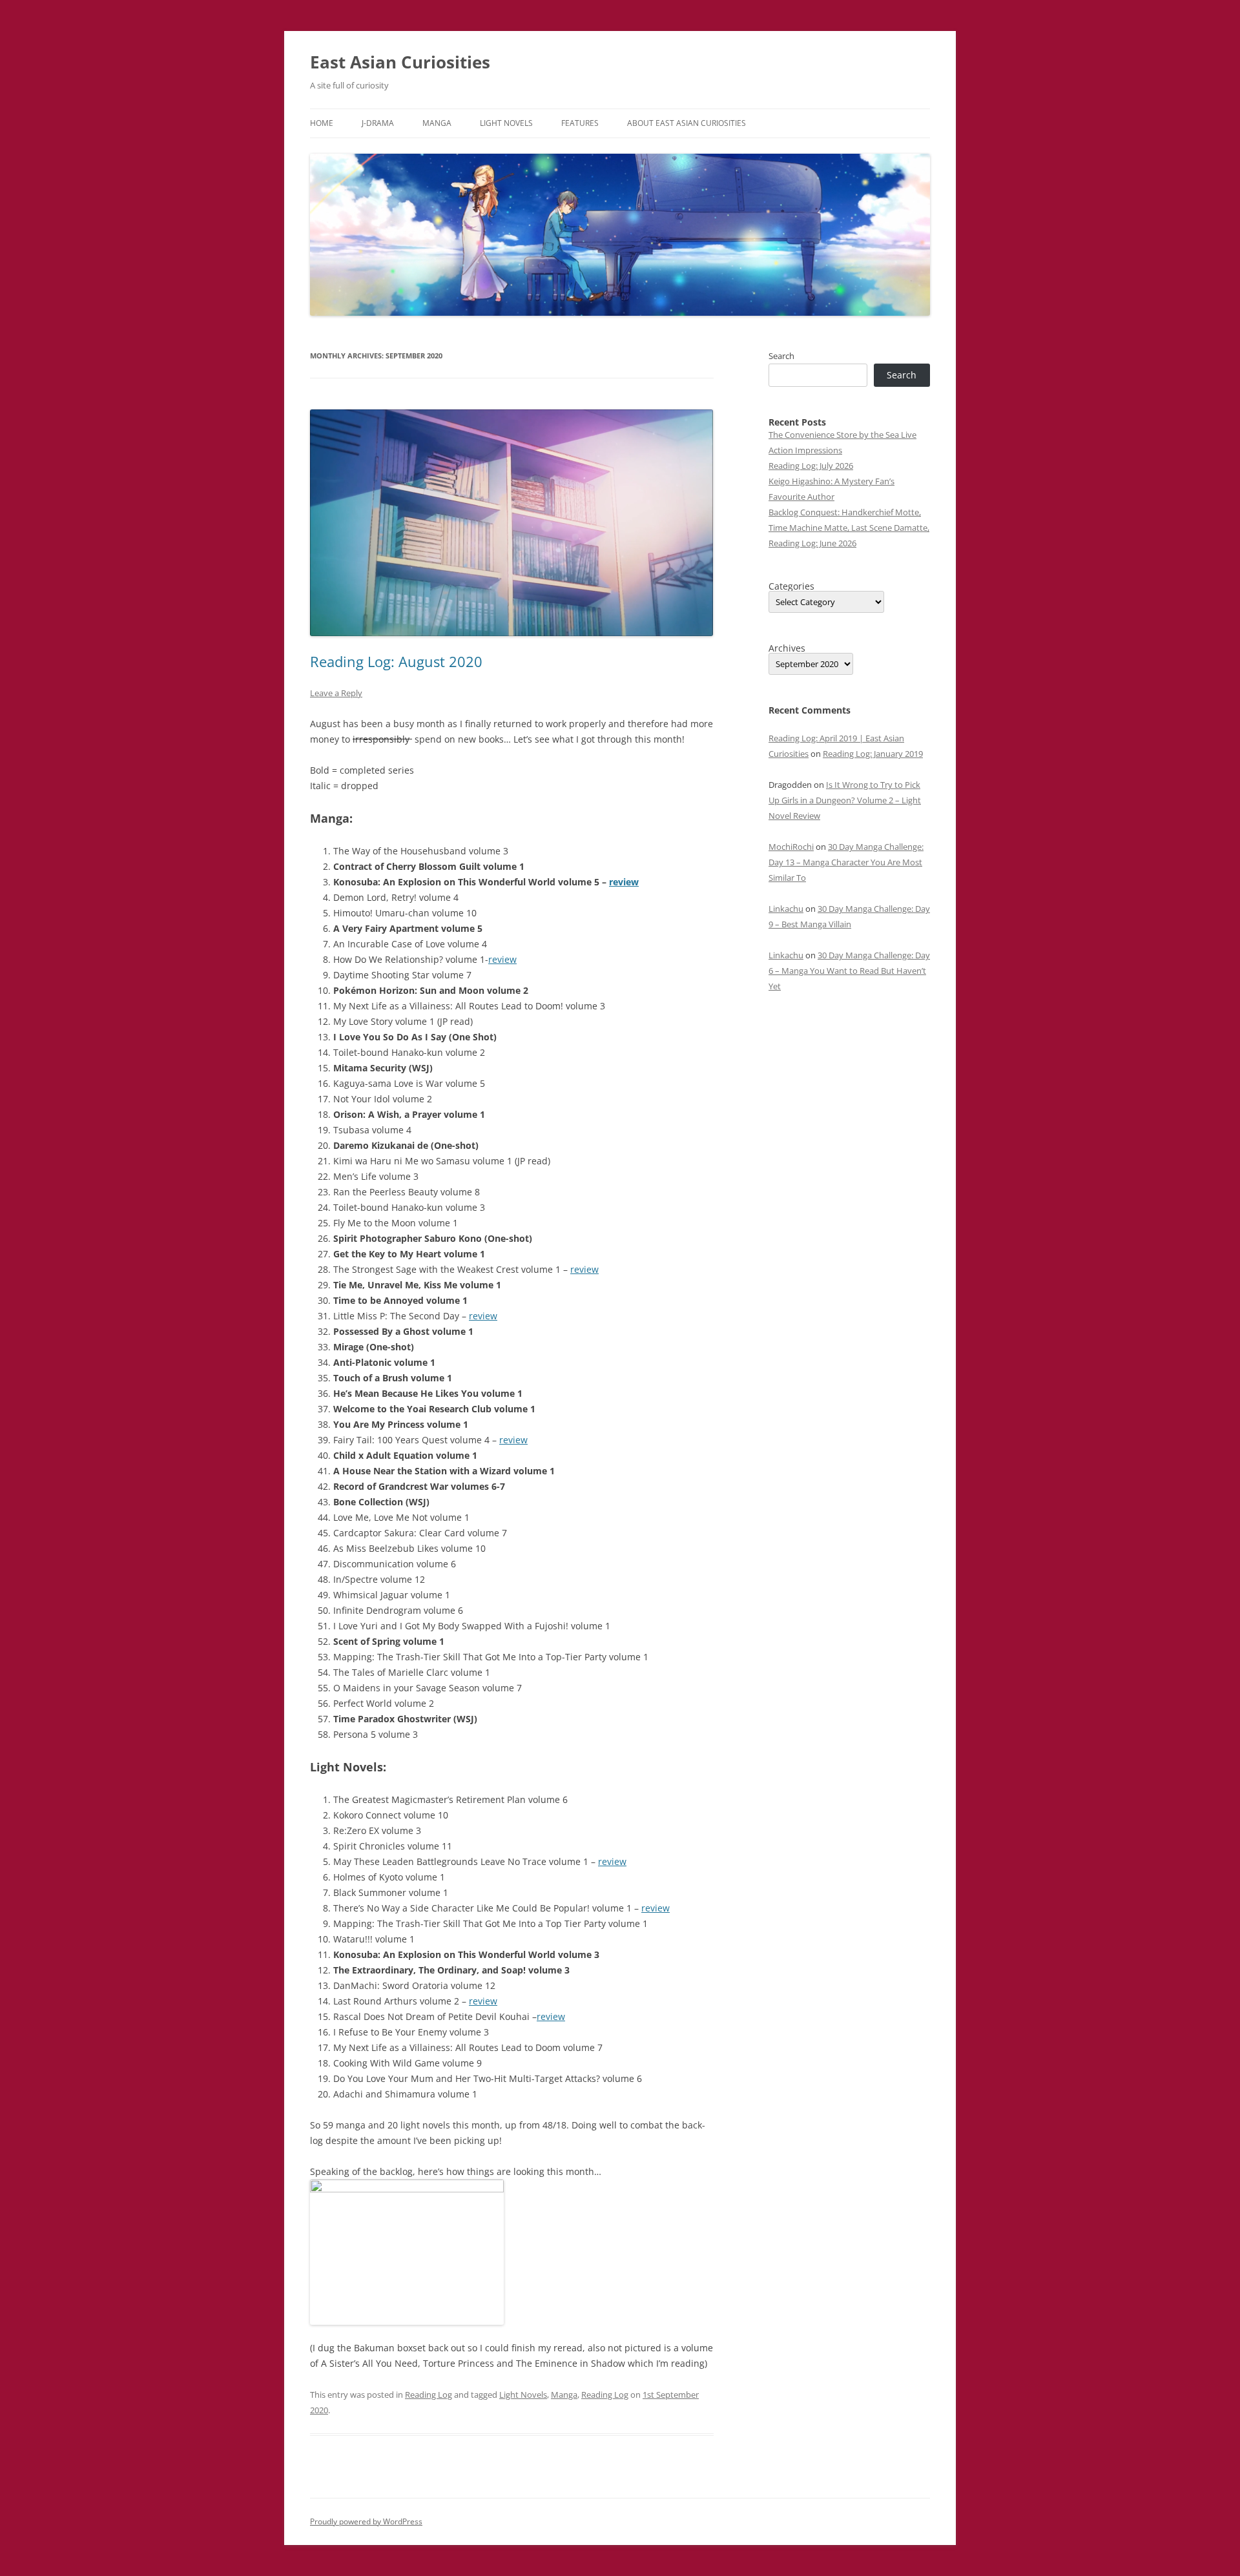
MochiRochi (791, 847)
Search (781, 356)
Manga (437, 123)
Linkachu (786, 909)
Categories (791, 586)
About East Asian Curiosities (687, 123)
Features (580, 123)
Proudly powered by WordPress (366, 2521)
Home (322, 123)
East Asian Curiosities (400, 62)
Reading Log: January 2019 (873, 754)
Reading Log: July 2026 (811, 466)
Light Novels (506, 123)
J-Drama (378, 123)
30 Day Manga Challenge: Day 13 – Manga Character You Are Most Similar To (846, 862)
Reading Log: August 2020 (396, 661)
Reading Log (429, 2395)
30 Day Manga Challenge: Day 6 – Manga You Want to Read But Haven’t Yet (849, 971)
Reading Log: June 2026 (812, 543)
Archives (787, 648)
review (624, 882)
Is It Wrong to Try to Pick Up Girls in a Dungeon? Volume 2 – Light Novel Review (845, 800)
